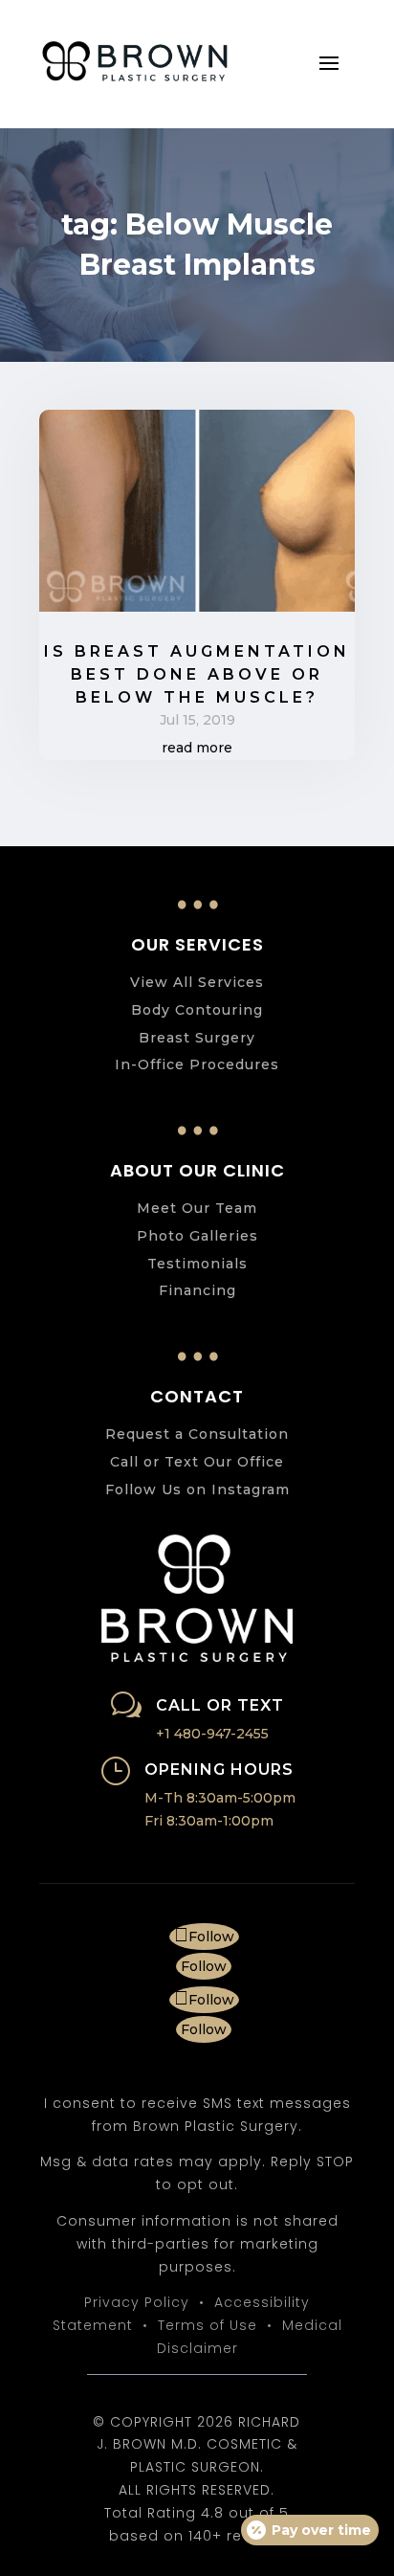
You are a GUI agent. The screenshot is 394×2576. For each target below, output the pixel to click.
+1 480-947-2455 (212, 1734)
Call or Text (220, 1705)
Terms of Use (208, 2325)
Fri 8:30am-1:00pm (209, 1821)
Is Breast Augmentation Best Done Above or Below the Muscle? (197, 674)
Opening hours (219, 1770)
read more (197, 748)
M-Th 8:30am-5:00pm (220, 1798)
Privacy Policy (137, 2302)
